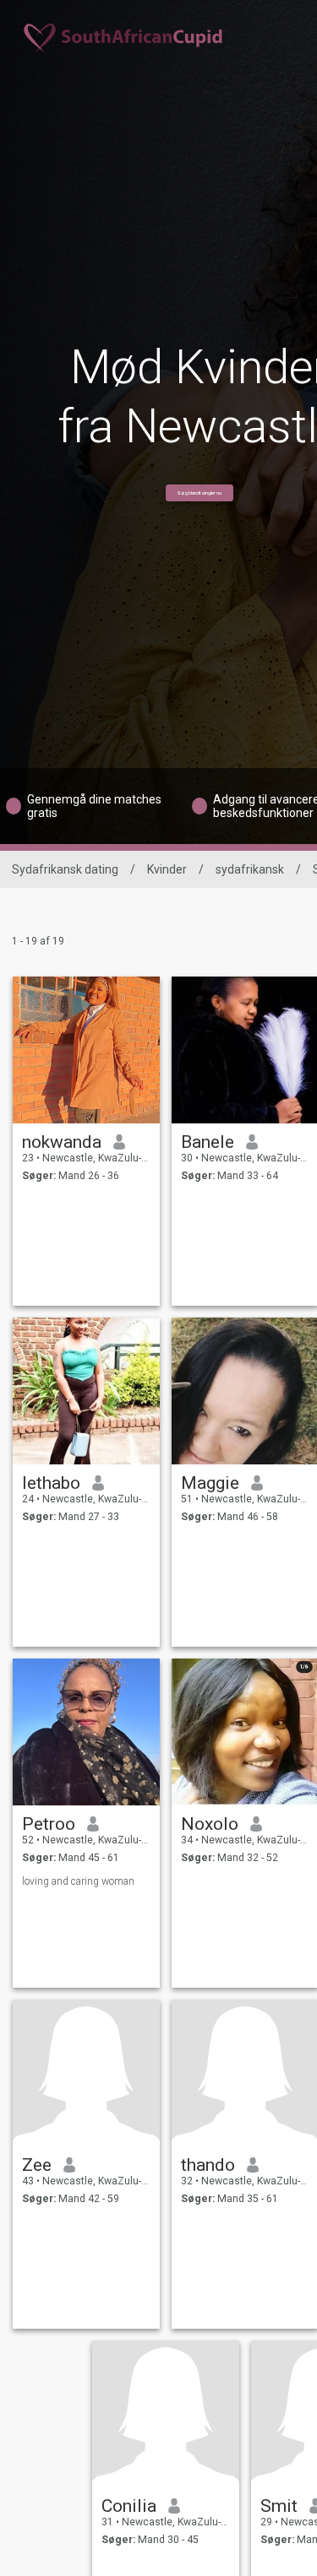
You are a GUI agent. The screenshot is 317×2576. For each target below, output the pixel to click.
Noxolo (210, 1824)
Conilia (129, 2506)
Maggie (210, 1483)
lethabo (51, 1483)
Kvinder (167, 869)
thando (208, 2165)
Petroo (49, 1824)
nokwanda (62, 1142)
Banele (208, 1142)
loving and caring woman (78, 1881)
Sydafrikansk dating (65, 869)
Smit (279, 2506)
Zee (37, 2165)
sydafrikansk (250, 869)
